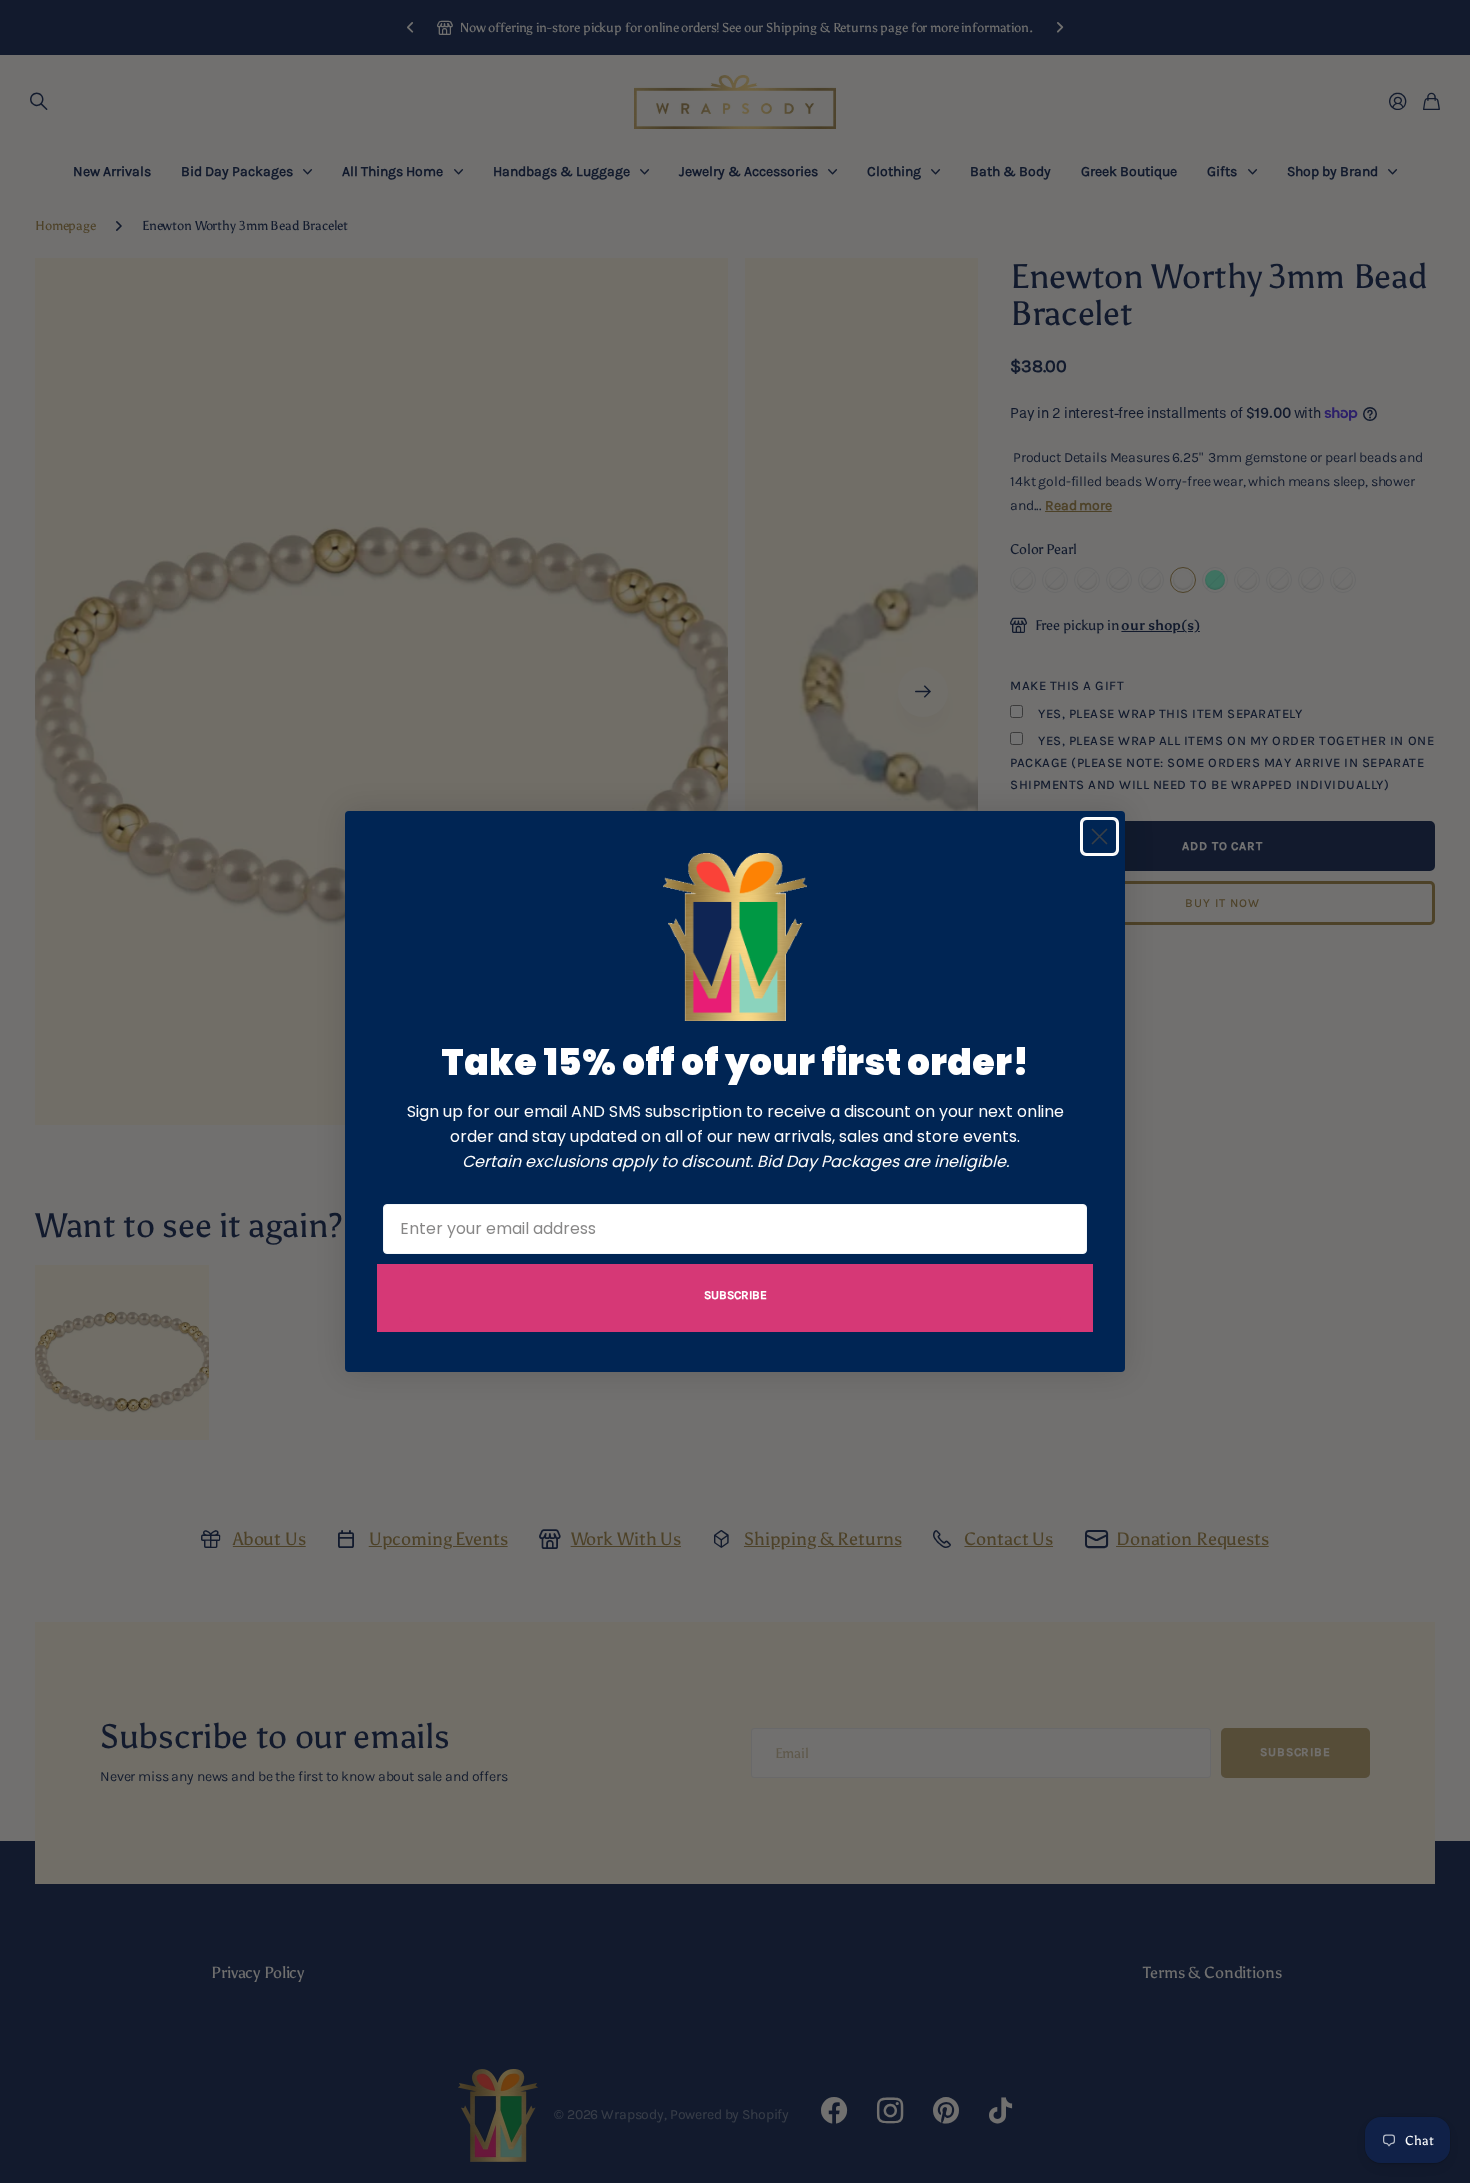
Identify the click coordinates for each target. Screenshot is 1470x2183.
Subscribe (735, 1295)
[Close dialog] (1099, 836)
